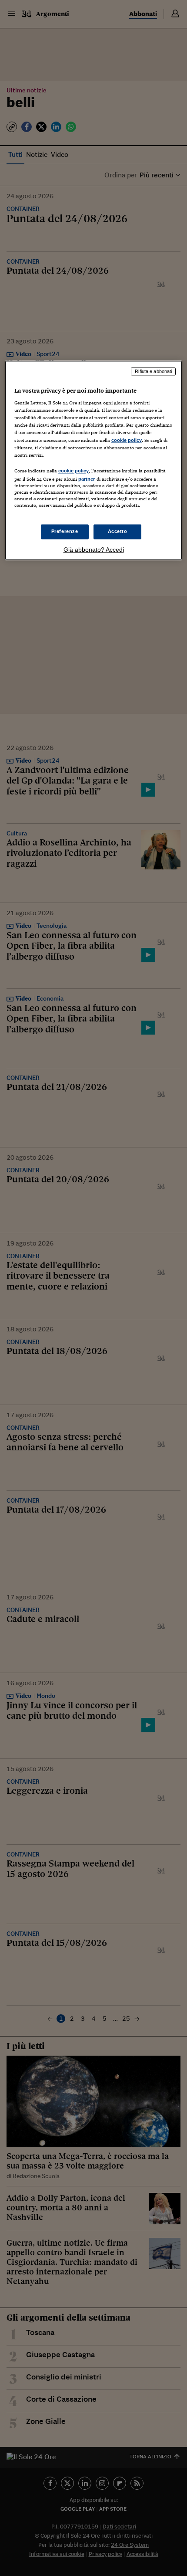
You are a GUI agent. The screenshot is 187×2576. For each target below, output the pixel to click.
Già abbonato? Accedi (94, 550)
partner (87, 479)
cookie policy (127, 440)
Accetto (118, 532)
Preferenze (65, 532)
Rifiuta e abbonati (153, 371)
